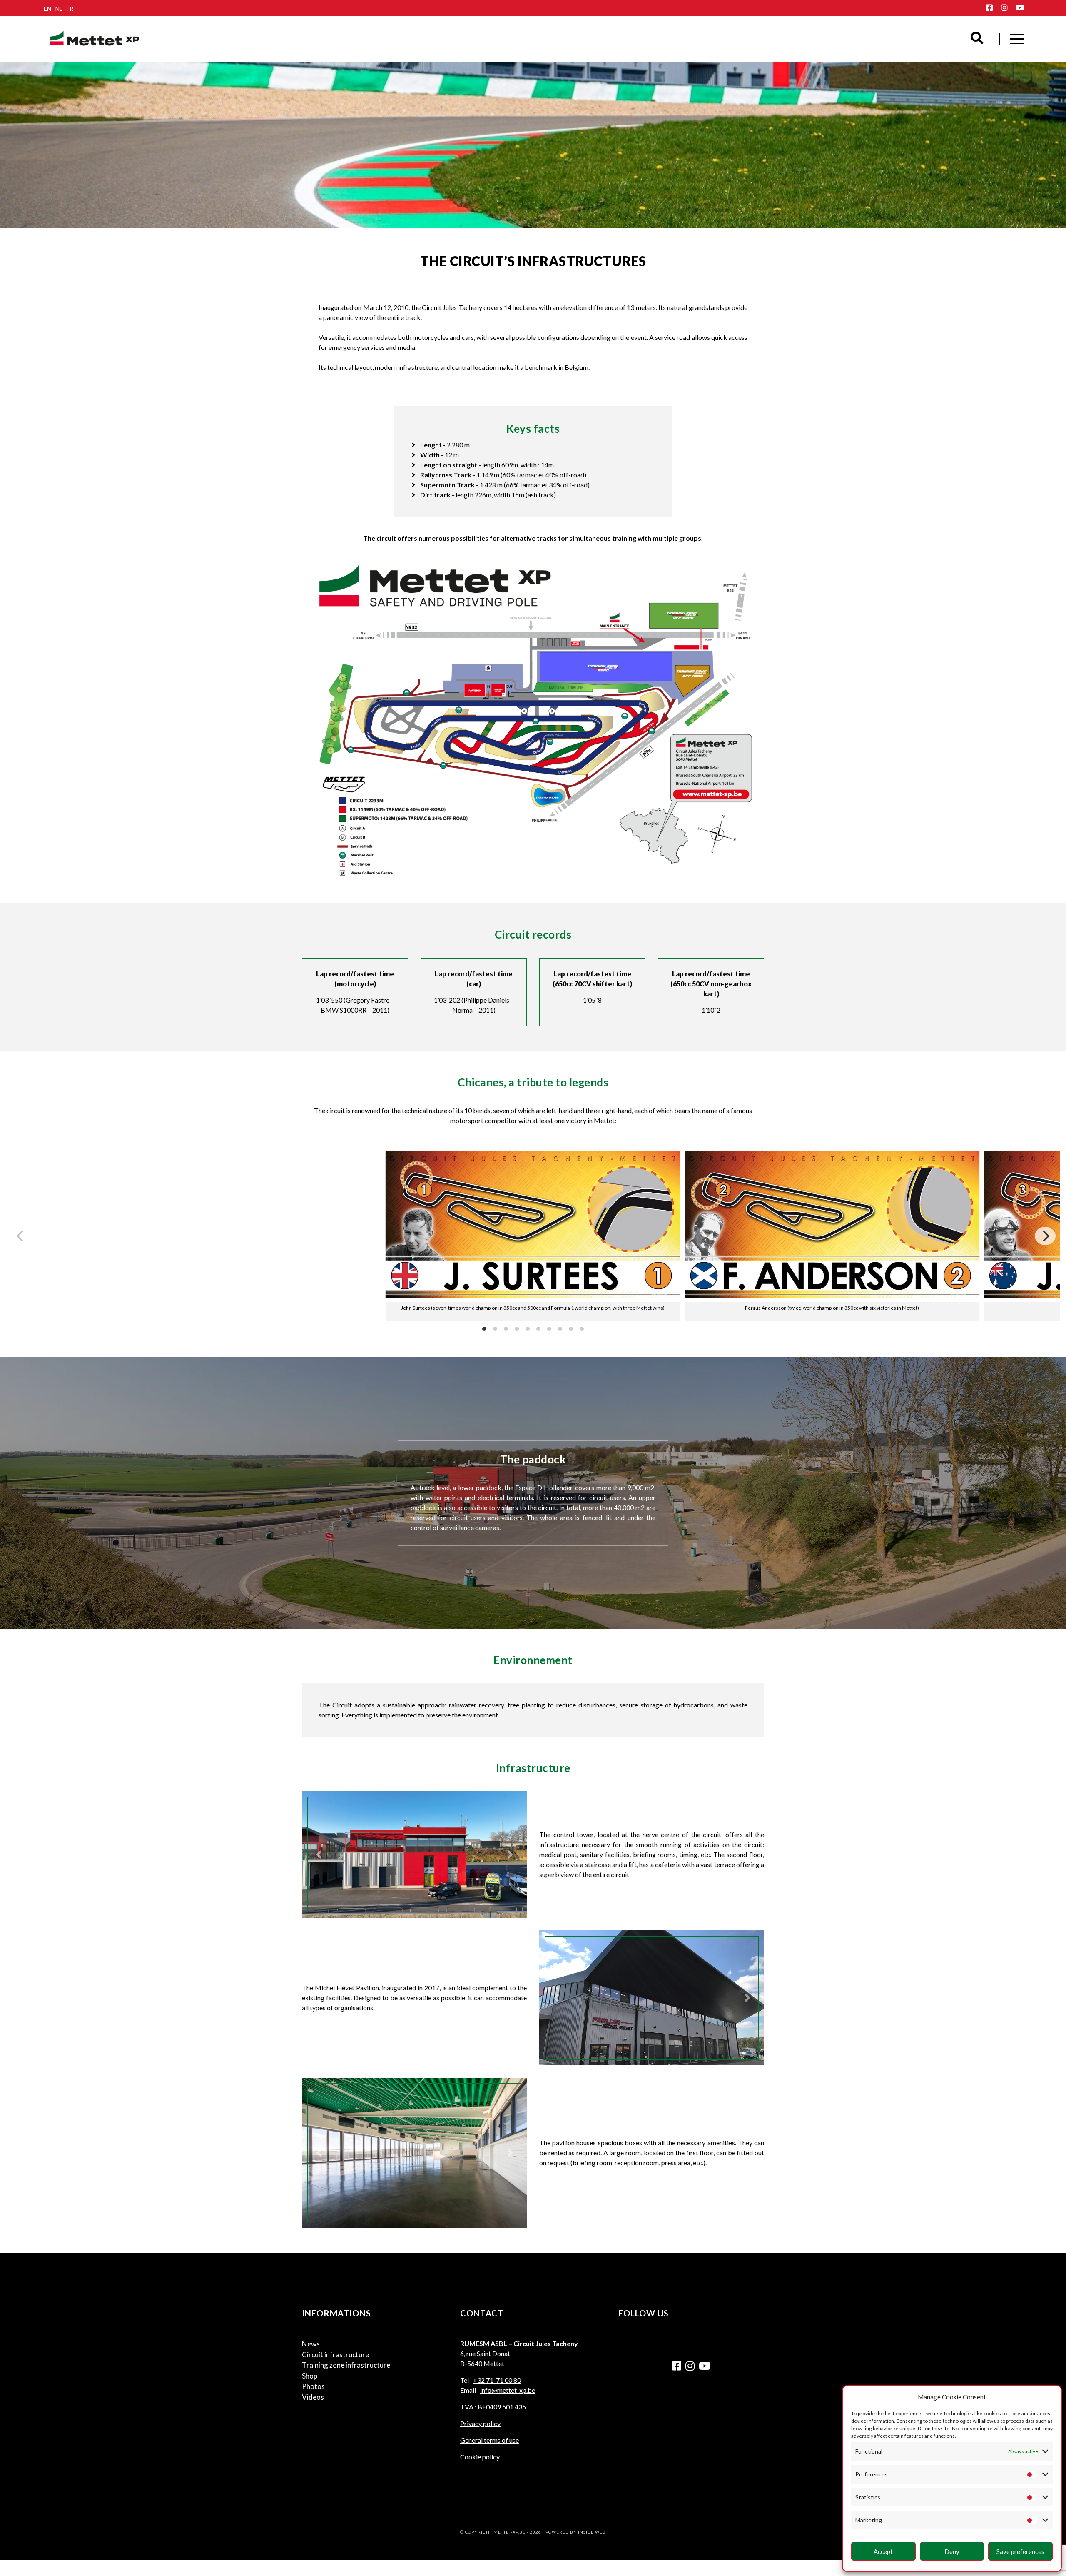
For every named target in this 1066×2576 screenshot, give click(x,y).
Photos (313, 2386)
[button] (319, 1855)
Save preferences (1020, 2551)
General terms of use (489, 2440)
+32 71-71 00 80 (497, 2380)
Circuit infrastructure (335, 2355)
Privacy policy (480, 2423)
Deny (952, 2551)
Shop (310, 2376)
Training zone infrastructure (346, 2365)
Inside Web (592, 2532)
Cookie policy (480, 2457)
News (311, 2344)
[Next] (1045, 1236)
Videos (313, 2397)
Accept (883, 2551)
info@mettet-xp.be (508, 2390)
